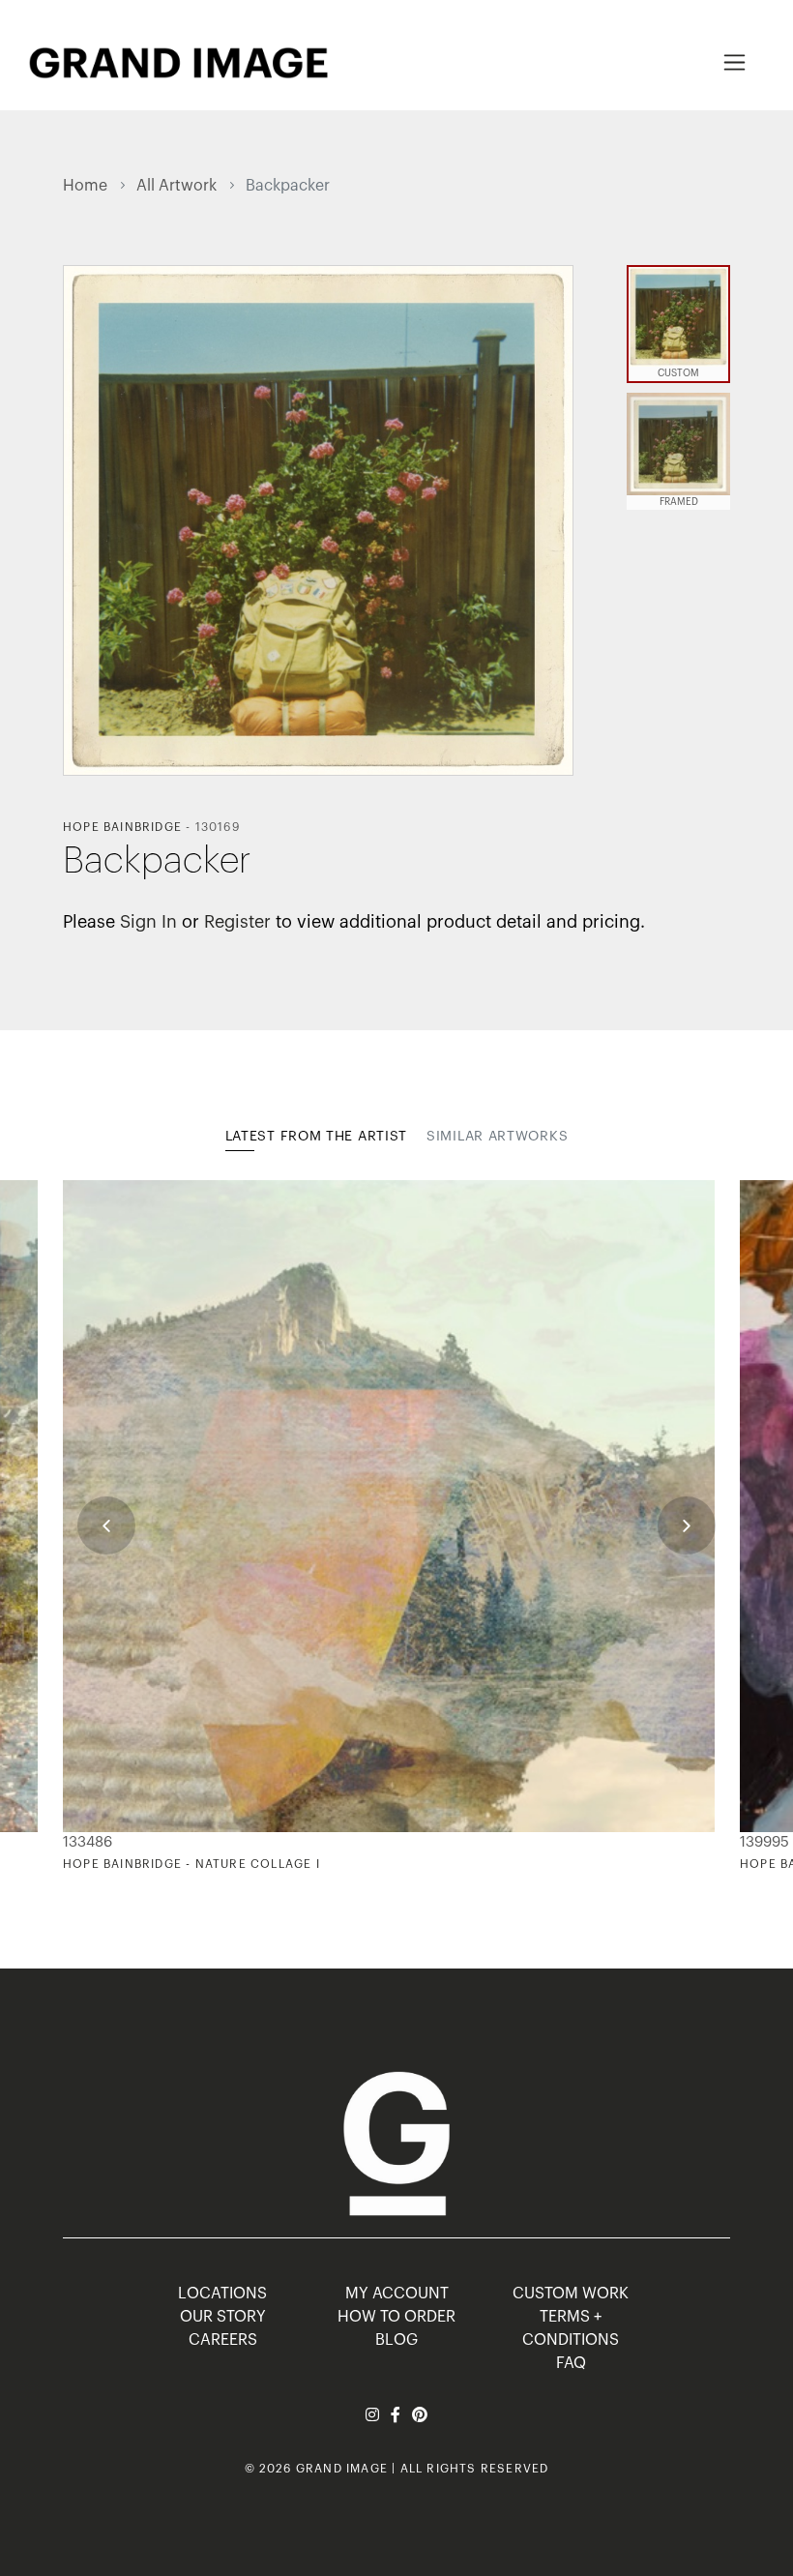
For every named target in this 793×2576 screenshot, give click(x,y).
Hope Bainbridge (122, 827)
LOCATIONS (222, 2294)
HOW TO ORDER (396, 2317)
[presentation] (106, 1525)
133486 (88, 1842)
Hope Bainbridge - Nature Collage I (191, 1864)
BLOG (396, 2340)
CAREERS (223, 2340)
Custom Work (571, 2294)
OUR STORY (223, 2317)
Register (237, 922)
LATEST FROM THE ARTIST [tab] (316, 1137)
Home (85, 186)
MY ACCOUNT (397, 2294)
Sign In (148, 922)
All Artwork (176, 186)
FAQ (571, 2363)
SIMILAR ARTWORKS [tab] (497, 1137)
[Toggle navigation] (734, 62)
